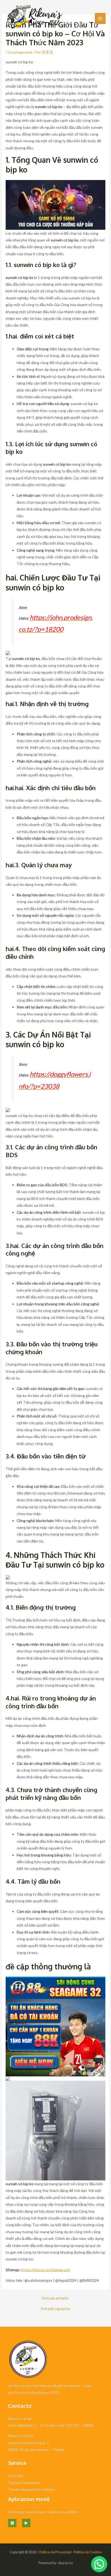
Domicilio (16, 2476)
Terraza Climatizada (24, 2483)
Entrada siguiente (55, 2309)
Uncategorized (20, 52)
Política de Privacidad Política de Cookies (70, 2552)
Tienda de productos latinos (32, 2489)
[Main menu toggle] (100, 18)
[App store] (12, 2523)
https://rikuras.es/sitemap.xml (45, 2270)
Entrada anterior (55, 2298)
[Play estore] (26, 2523)
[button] (99, 2564)
